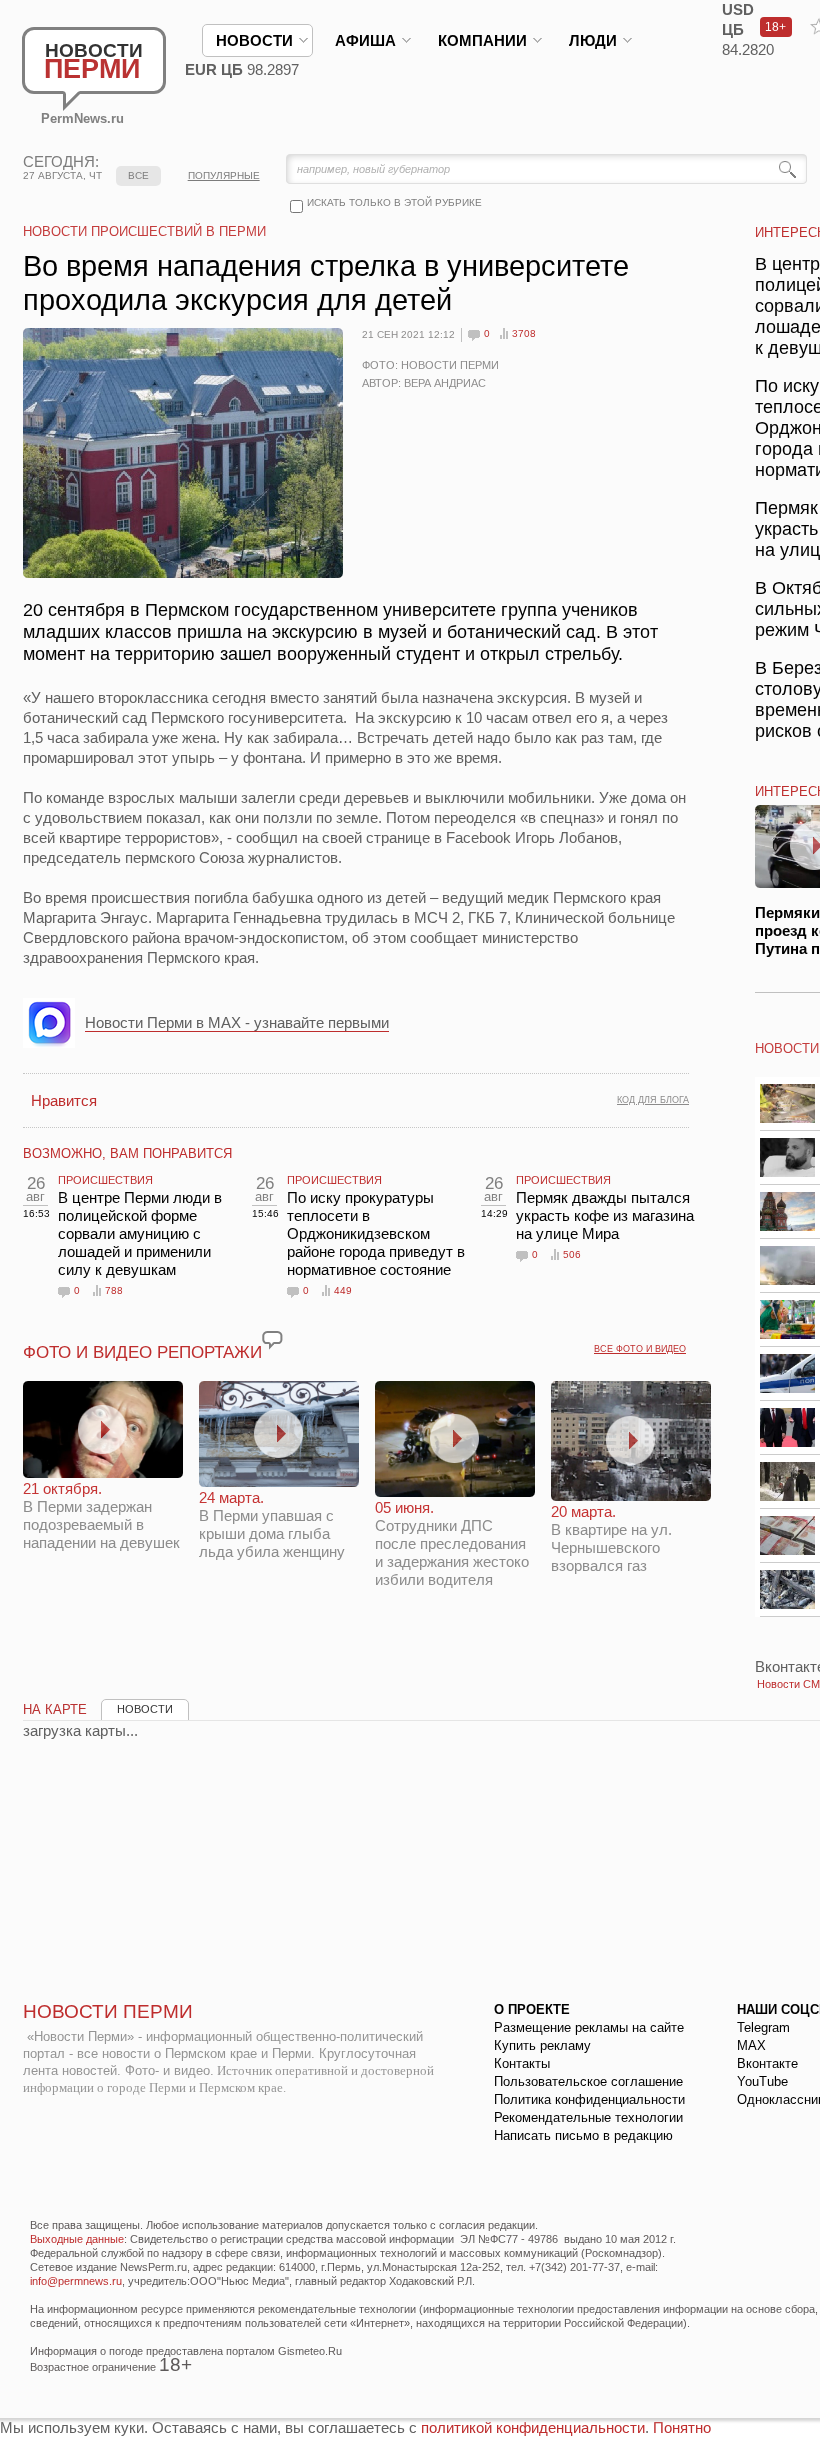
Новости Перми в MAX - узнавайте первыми (237, 1022)
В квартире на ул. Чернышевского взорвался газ (611, 1538)
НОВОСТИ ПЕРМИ (108, 2011)
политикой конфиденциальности (533, 2427)
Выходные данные (77, 2239)
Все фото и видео (640, 1349)
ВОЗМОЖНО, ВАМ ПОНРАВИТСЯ (127, 1153)
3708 (524, 333)
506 (572, 1254)
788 (114, 1290)
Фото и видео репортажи (142, 1352)
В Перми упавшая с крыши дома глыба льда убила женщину (272, 1524)
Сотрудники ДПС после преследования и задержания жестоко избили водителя (452, 1543)
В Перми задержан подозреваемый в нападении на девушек (101, 1515)
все (138, 175)
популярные (224, 175)
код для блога (653, 1100)
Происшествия (105, 1180)
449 (343, 1290)
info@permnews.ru (76, 2281)
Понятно (682, 2427)
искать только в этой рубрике (394, 202)
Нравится (64, 1100)
